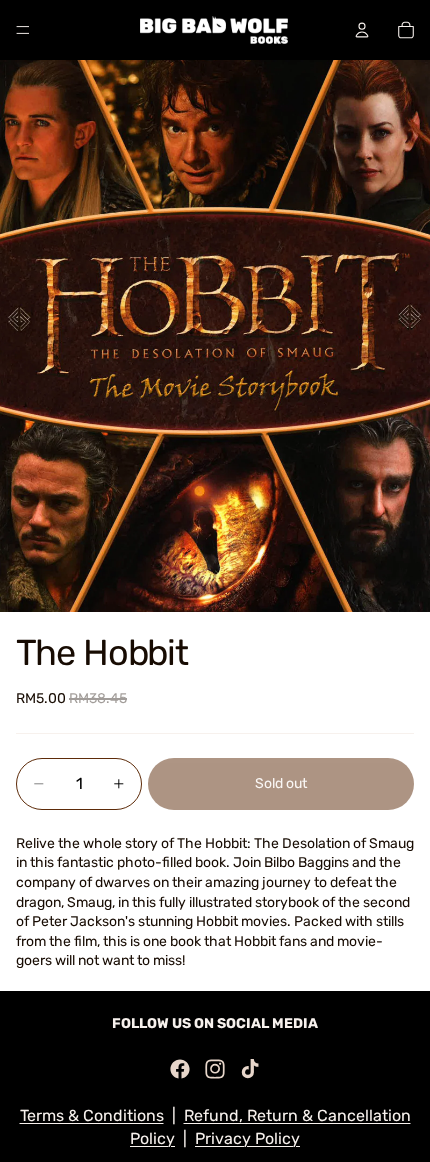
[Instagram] (215, 1069)
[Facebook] (180, 1069)
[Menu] (23, 30)
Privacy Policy (247, 1138)
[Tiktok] (250, 1069)
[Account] (362, 30)
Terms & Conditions (92, 1115)
